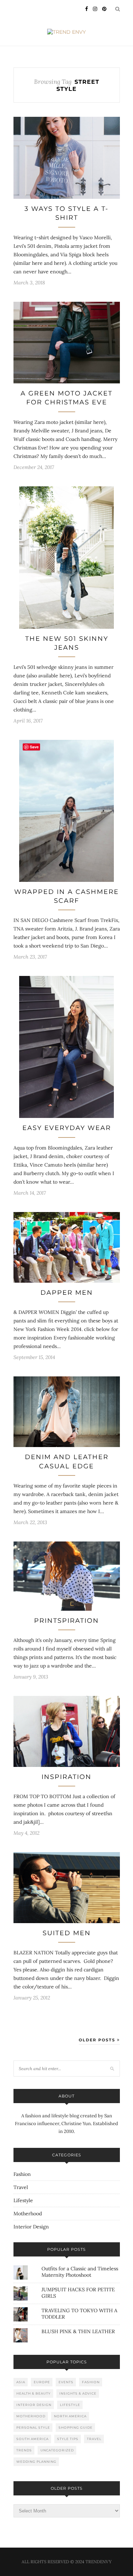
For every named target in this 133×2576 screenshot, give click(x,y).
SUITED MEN (67, 1933)
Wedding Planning (36, 2462)
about (66, 2096)
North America (70, 2416)
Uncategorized (57, 2450)
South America (32, 2439)
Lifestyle (23, 2200)
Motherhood (28, 2214)
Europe (42, 2382)
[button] (67, 158)
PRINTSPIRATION (66, 1621)
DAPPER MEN (67, 1293)
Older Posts (98, 2040)
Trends (24, 2450)
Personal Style (33, 2427)
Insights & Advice (78, 2393)
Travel (21, 2187)
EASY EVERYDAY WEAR (67, 1128)
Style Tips (68, 2439)
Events (66, 2382)
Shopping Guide (76, 2427)
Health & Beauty (34, 2393)
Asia (21, 2382)
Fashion (22, 2174)
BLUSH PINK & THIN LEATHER (78, 2331)
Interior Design (31, 2227)
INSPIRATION (66, 1777)
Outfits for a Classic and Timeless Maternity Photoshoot (80, 2272)
